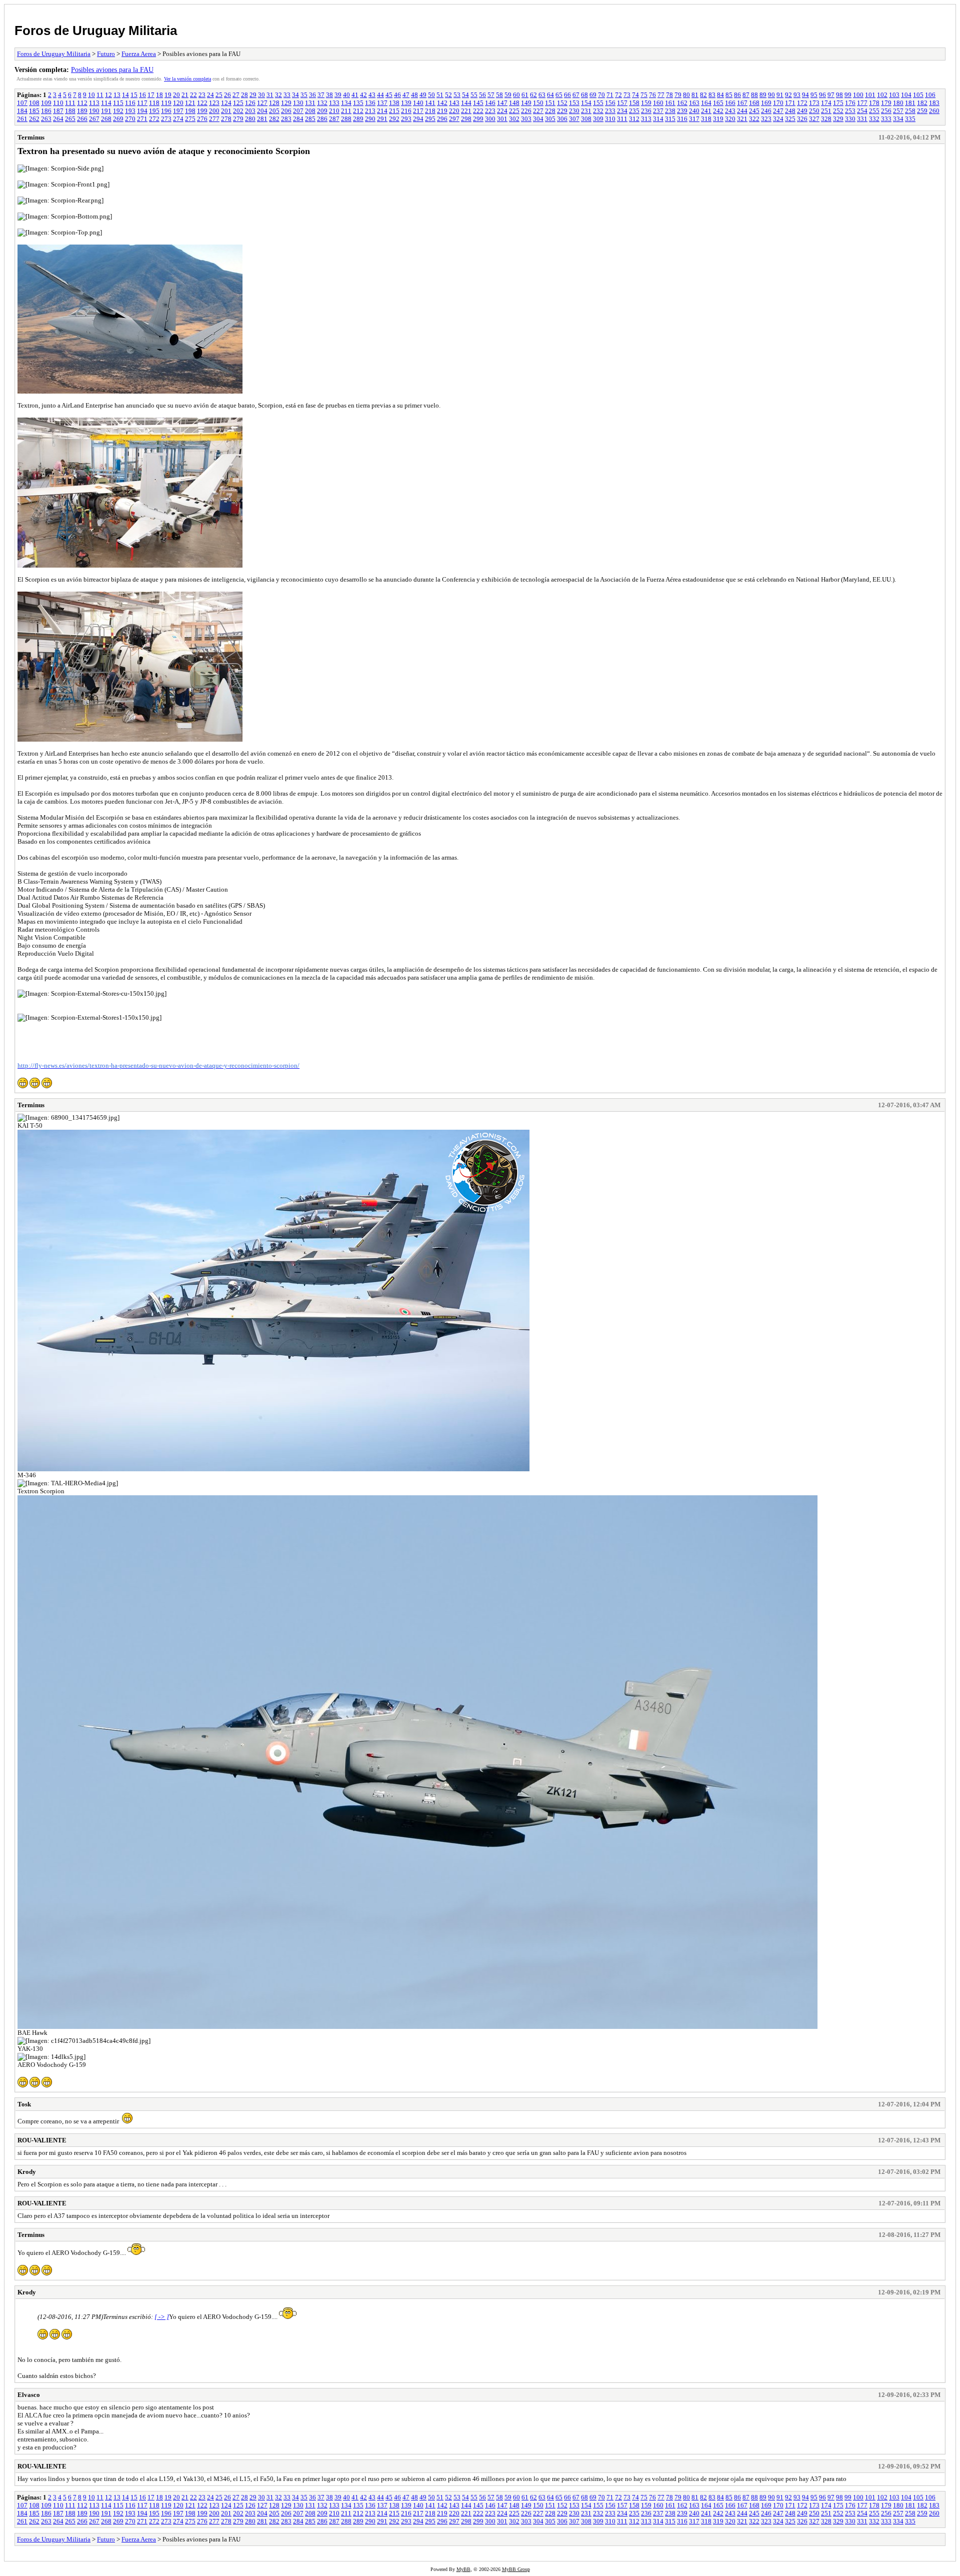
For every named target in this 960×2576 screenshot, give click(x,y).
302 (514, 119)
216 (406, 111)
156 (610, 103)
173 (814, 103)
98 (839, 95)
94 (805, 95)
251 (826, 111)
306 (562, 119)
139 (406, 103)
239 (682, 111)
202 (238, 111)
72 (618, 95)
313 (646, 119)
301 (502, 119)
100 (858, 95)
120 (178, 103)
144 (466, 103)
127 (262, 103)
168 (754, 103)
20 (176, 95)
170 (778, 103)
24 (210, 95)
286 (322, 119)
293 (406, 119)
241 (706, 111)
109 (46, 103)
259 (922, 111)
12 (108, 95)
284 (298, 119)
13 (117, 95)
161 (670, 103)
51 (440, 95)
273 (166, 119)
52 (448, 95)
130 (298, 103)
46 (397, 95)
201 (226, 111)
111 (70, 103)
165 (718, 103)
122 (202, 103)
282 (274, 119)
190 (94, 111)
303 (526, 119)
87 (746, 95)
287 (334, 119)
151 (550, 103)
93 (797, 95)
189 (82, 111)
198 (190, 111)
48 (414, 95)
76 (652, 95)
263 (46, 119)
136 (370, 103)
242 (718, 111)
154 (586, 103)
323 (766, 119)
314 (658, 119)
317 (694, 119)
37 (321, 95)
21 (185, 95)
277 (214, 119)
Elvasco (29, 2395)
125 (238, 103)
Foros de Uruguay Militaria (96, 31)
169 (766, 103)
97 (831, 95)
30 (261, 95)
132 (322, 103)
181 (910, 103)
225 (514, 111)
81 (695, 95)
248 (790, 111)
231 (586, 111)
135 (358, 103)
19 (168, 95)
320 (730, 119)
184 (22, 111)
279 (238, 119)
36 (312, 95)
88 (754, 95)
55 (474, 95)
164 (706, 103)
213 (370, 111)
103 (894, 95)
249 (802, 111)
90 (771, 95)
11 (100, 95)
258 (910, 111)
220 (454, 111)
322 (754, 119)
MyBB (463, 2569)
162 (682, 103)
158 (634, 103)
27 (236, 95)
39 (338, 95)
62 (533, 95)
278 (226, 119)
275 (190, 119)
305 (550, 119)
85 (729, 95)
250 (814, 111)
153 (574, 103)
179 (886, 103)
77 (661, 95)
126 (250, 103)
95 (814, 95)
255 (874, 111)
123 (214, 103)
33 (287, 95)
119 (166, 103)
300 (490, 119)
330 (850, 119)
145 (478, 103)
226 (526, 111)
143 (454, 103)
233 (610, 111)
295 (430, 119)
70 (601, 95)
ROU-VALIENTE (42, 2140)
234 (622, 111)
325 (790, 119)
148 (514, 103)
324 (778, 119)
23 (202, 95)
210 (334, 111)
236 (646, 111)
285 (310, 119)
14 (125, 95)
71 (610, 95)
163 (694, 103)
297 (454, 119)
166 (730, 103)
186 (46, 111)
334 (898, 119)
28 (244, 95)
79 (678, 95)
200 (214, 111)
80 (686, 95)
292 (394, 119)
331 (862, 119)
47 (406, 95)
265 (70, 119)
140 (418, 103)
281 (262, 119)
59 (508, 95)
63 (542, 95)
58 (499, 95)
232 (598, 111)
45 (389, 95)
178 (874, 103)
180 (898, 103)
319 (718, 119)
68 (584, 95)
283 (286, 119)
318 (706, 119)
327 (814, 119)
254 (862, 111)
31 (270, 95)
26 (227, 95)
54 (465, 95)
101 (870, 95)
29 (253, 95)
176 (850, 103)
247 (778, 111)
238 (670, 111)
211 (346, 111)
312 (634, 119)
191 (106, 111)
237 (658, 111)
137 (382, 103)
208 (310, 111)
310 (610, 119)
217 (418, 111)
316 (682, 119)
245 (754, 111)
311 (622, 119)
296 (442, 119)
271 (142, 119)
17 (151, 95)
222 (478, 111)
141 (430, 103)
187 (58, 111)
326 (802, 119)
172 (802, 103)
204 (262, 111)
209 (322, 111)
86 (737, 95)
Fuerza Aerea (139, 54)
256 (886, 111)
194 (142, 111)
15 (134, 95)
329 (838, 119)
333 (886, 119)
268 (106, 119)
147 (502, 103)
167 (742, 103)
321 (742, 119)
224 (502, 111)
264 (58, 119)
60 (516, 95)
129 (286, 103)
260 (934, 111)
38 (329, 95)
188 (70, 111)
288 (346, 119)
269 (118, 119)
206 (286, 111)
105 (918, 95)
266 (82, 119)
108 (34, 103)
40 (346, 95)
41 (355, 95)
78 (669, 95)
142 (442, 103)
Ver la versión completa (187, 79)
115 (118, 103)
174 (826, 103)
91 (780, 95)
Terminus (31, 137)
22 (193, 95)
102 (882, 95)
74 (635, 95)
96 (822, 95)
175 (838, 103)
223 (490, 111)
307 (574, 119)
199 (202, 111)
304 (538, 119)
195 (154, 111)
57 (491, 95)
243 (730, 111)
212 (358, 111)
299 (478, 119)
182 (922, 103)
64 (550, 95)
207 (298, 111)
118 (154, 103)
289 (358, 119)
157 (622, 103)
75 (644, 95)
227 (538, 111)
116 (130, 103)
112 (82, 103)
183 (934, 103)
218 (430, 111)
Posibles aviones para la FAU (112, 70)
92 (788, 95)
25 (219, 95)
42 (363, 95)
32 (278, 95)
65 (559, 95)
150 (538, 103)
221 (466, 111)
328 (826, 119)
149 (526, 103)
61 (525, 95)
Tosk (24, 2104)
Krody (27, 2172)
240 (694, 111)
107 (22, 103)
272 (154, 119)
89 (763, 95)
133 (334, 103)
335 (910, 119)
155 (598, 103)
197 (178, 111)
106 (930, 95)
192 (118, 111)
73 (627, 95)
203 (250, 111)
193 (130, 111)
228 (550, 111)
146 (490, 103)
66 (567, 95)
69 (593, 95)
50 (431, 95)
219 (442, 111)
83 (712, 95)
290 (370, 119)
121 (190, 103)
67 (576, 95)
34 (295, 95)
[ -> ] (162, 2317)
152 (562, 103)
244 (742, 111)
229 (562, 111)
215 (394, 111)
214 (382, 111)
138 (394, 103)
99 (848, 95)
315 (670, 119)
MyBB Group (516, 2569)
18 (159, 95)
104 (906, 95)
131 (310, 103)
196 (166, 111)
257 (898, 111)
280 (250, 119)
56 (482, 95)
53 (457, 95)
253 (850, 111)
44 (380, 95)
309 (598, 119)
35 (304, 95)
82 (703, 95)
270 (130, 119)
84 (720, 95)
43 (372, 95)
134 (346, 103)
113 (94, 103)
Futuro (106, 54)
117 (142, 103)
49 (423, 95)
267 (94, 119)
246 (766, 111)
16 (142, 95)
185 (34, 111)
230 (574, 111)
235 (634, 111)
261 (22, 119)
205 (274, 111)
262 (34, 119)
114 (106, 103)
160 (658, 103)
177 (862, 103)
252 (838, 111)
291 (382, 119)
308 (586, 119)
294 (418, 119)
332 (874, 119)
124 (226, 103)
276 (202, 119)
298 (466, 119)
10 (91, 95)
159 (646, 103)
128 (274, 103)
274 (178, 119)
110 (58, 103)
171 (790, 103)
